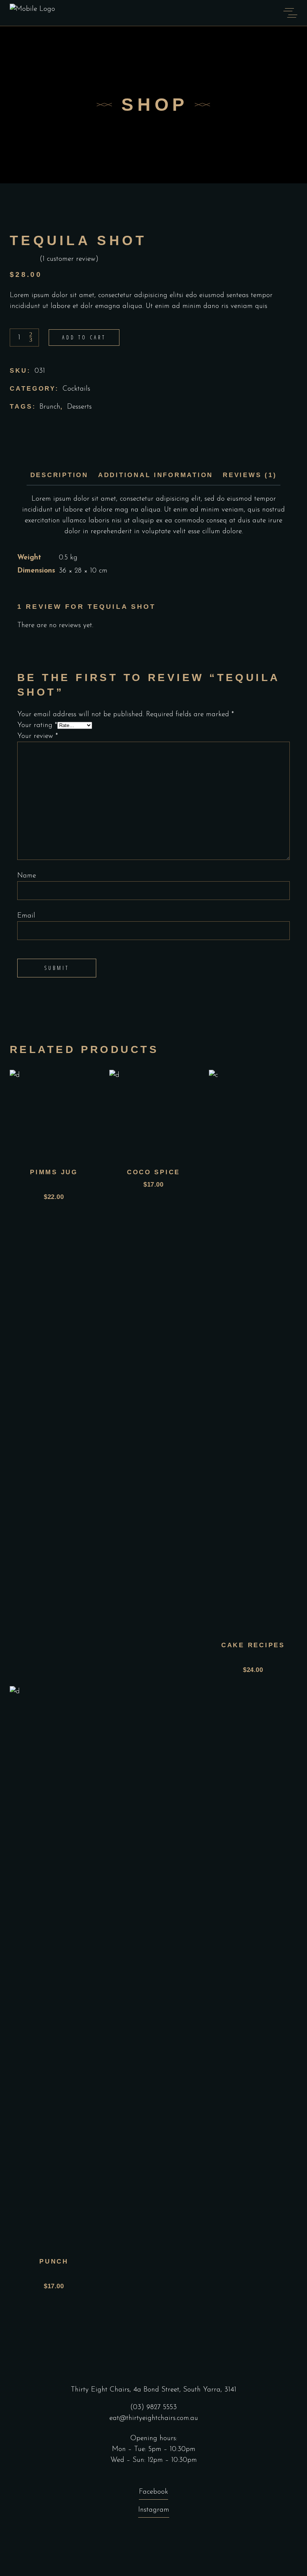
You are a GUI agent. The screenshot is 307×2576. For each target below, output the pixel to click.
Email (26, 916)
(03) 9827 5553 (153, 2407)
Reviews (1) (250, 475)
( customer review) (69, 259)
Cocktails (76, 389)
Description (59, 475)
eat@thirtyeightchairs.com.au (154, 2418)
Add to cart (84, 337)
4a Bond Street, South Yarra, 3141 (185, 2390)
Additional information (156, 475)
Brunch (50, 407)
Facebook (153, 2492)
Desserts (79, 407)
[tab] (59, 475)
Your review (38, 736)
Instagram (154, 2510)
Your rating (37, 725)
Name (27, 876)
